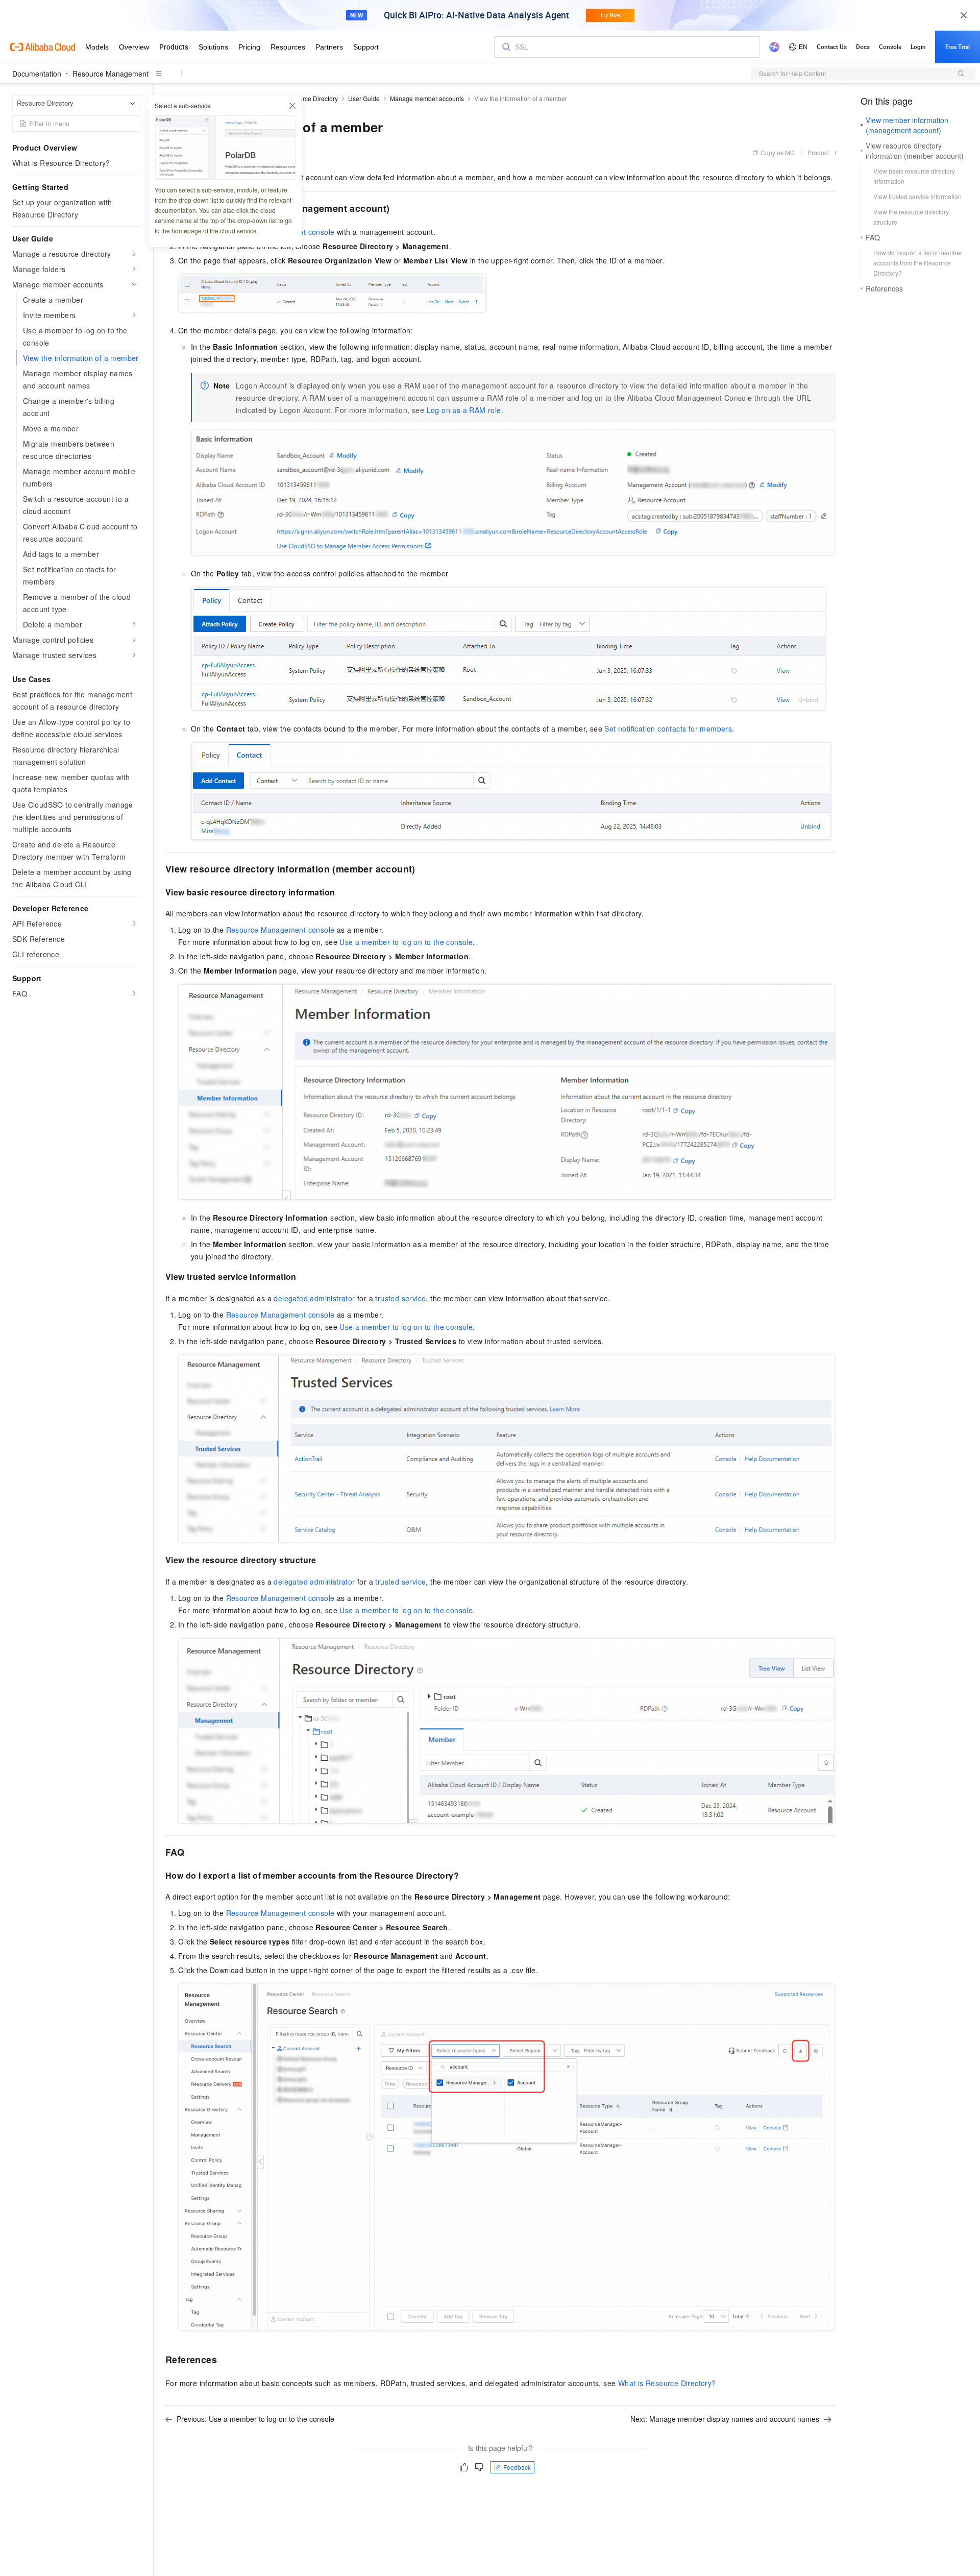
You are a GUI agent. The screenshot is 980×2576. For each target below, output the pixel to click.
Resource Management (111, 74)
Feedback (517, 2467)
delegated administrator (314, 1298)
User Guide (364, 98)
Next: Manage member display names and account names (725, 2419)
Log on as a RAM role (464, 410)
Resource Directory (311, 98)
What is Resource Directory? (667, 2383)
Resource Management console (280, 930)
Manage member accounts (427, 98)
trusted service (400, 1298)
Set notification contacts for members (668, 728)
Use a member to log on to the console (406, 942)
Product (818, 152)
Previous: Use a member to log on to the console (255, 2419)
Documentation (37, 74)
